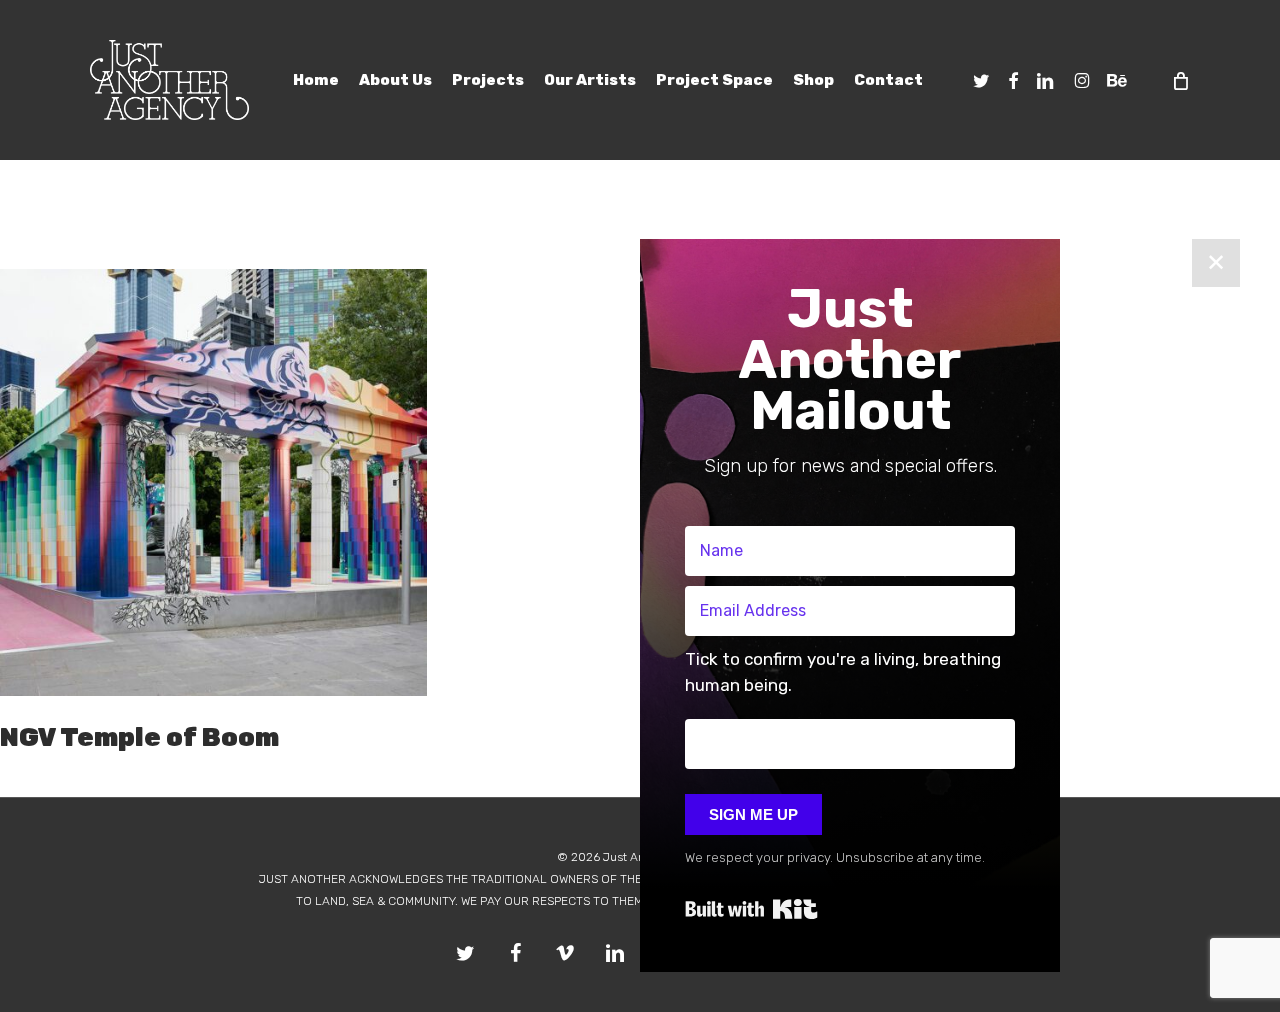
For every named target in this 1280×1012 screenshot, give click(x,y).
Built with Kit (751, 909)
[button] (850, 677)
